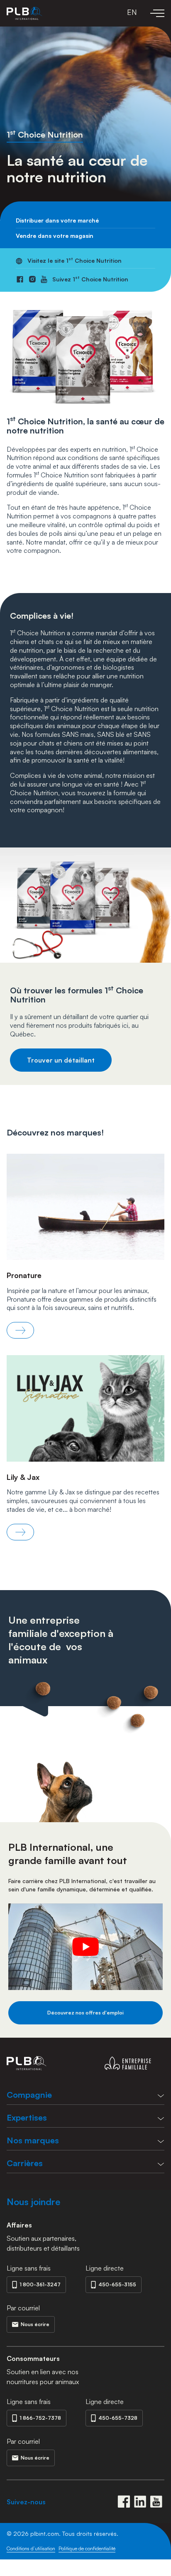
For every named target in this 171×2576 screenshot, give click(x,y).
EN (132, 12)
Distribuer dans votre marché (57, 220)
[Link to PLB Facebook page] (124, 2502)
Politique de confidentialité (87, 2548)
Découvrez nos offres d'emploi (85, 2013)
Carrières (25, 2163)
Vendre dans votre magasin (55, 236)
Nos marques (33, 2140)
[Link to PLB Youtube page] (156, 2502)
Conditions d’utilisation (31, 2548)
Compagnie (29, 2095)
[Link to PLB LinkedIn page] (140, 2502)
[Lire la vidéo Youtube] (85, 1947)
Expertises (27, 2117)
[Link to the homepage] (24, 13)
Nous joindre (33, 2202)
